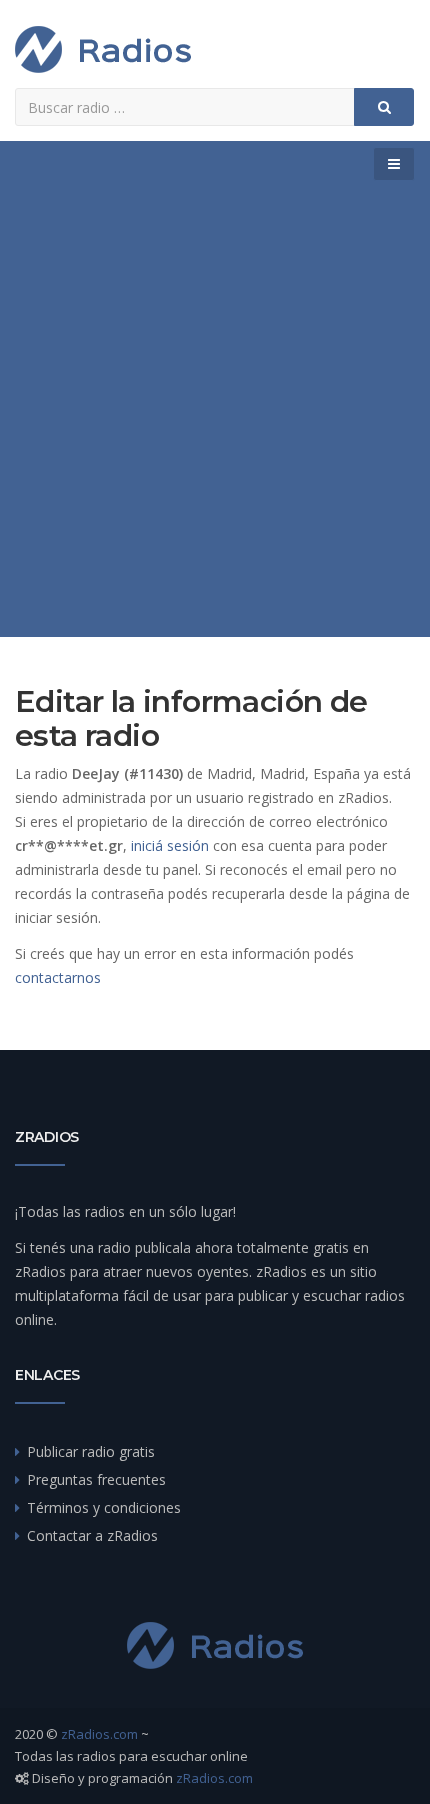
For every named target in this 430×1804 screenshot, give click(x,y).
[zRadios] (103, 49)
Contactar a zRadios (92, 1535)
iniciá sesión (170, 845)
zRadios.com (99, 1734)
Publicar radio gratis (91, 1451)
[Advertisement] (215, 412)
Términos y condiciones (104, 1507)
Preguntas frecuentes (96, 1479)
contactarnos (58, 977)
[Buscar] (384, 107)
